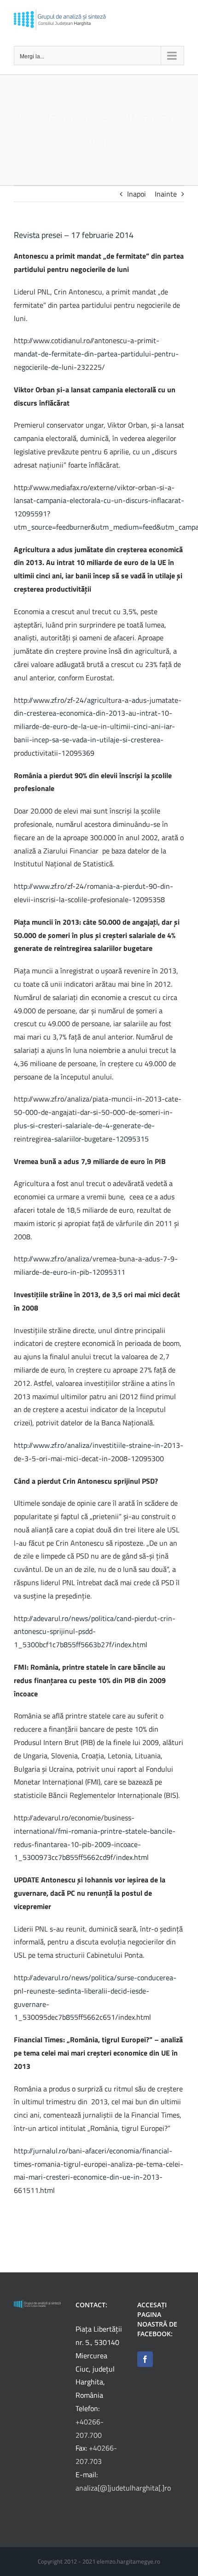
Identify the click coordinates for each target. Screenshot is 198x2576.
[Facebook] (145, 2359)
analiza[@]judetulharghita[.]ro (123, 2488)
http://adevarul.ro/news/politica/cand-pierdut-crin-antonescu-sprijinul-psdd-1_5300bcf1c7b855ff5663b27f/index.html (95, 1632)
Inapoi (137, 194)
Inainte (166, 194)
